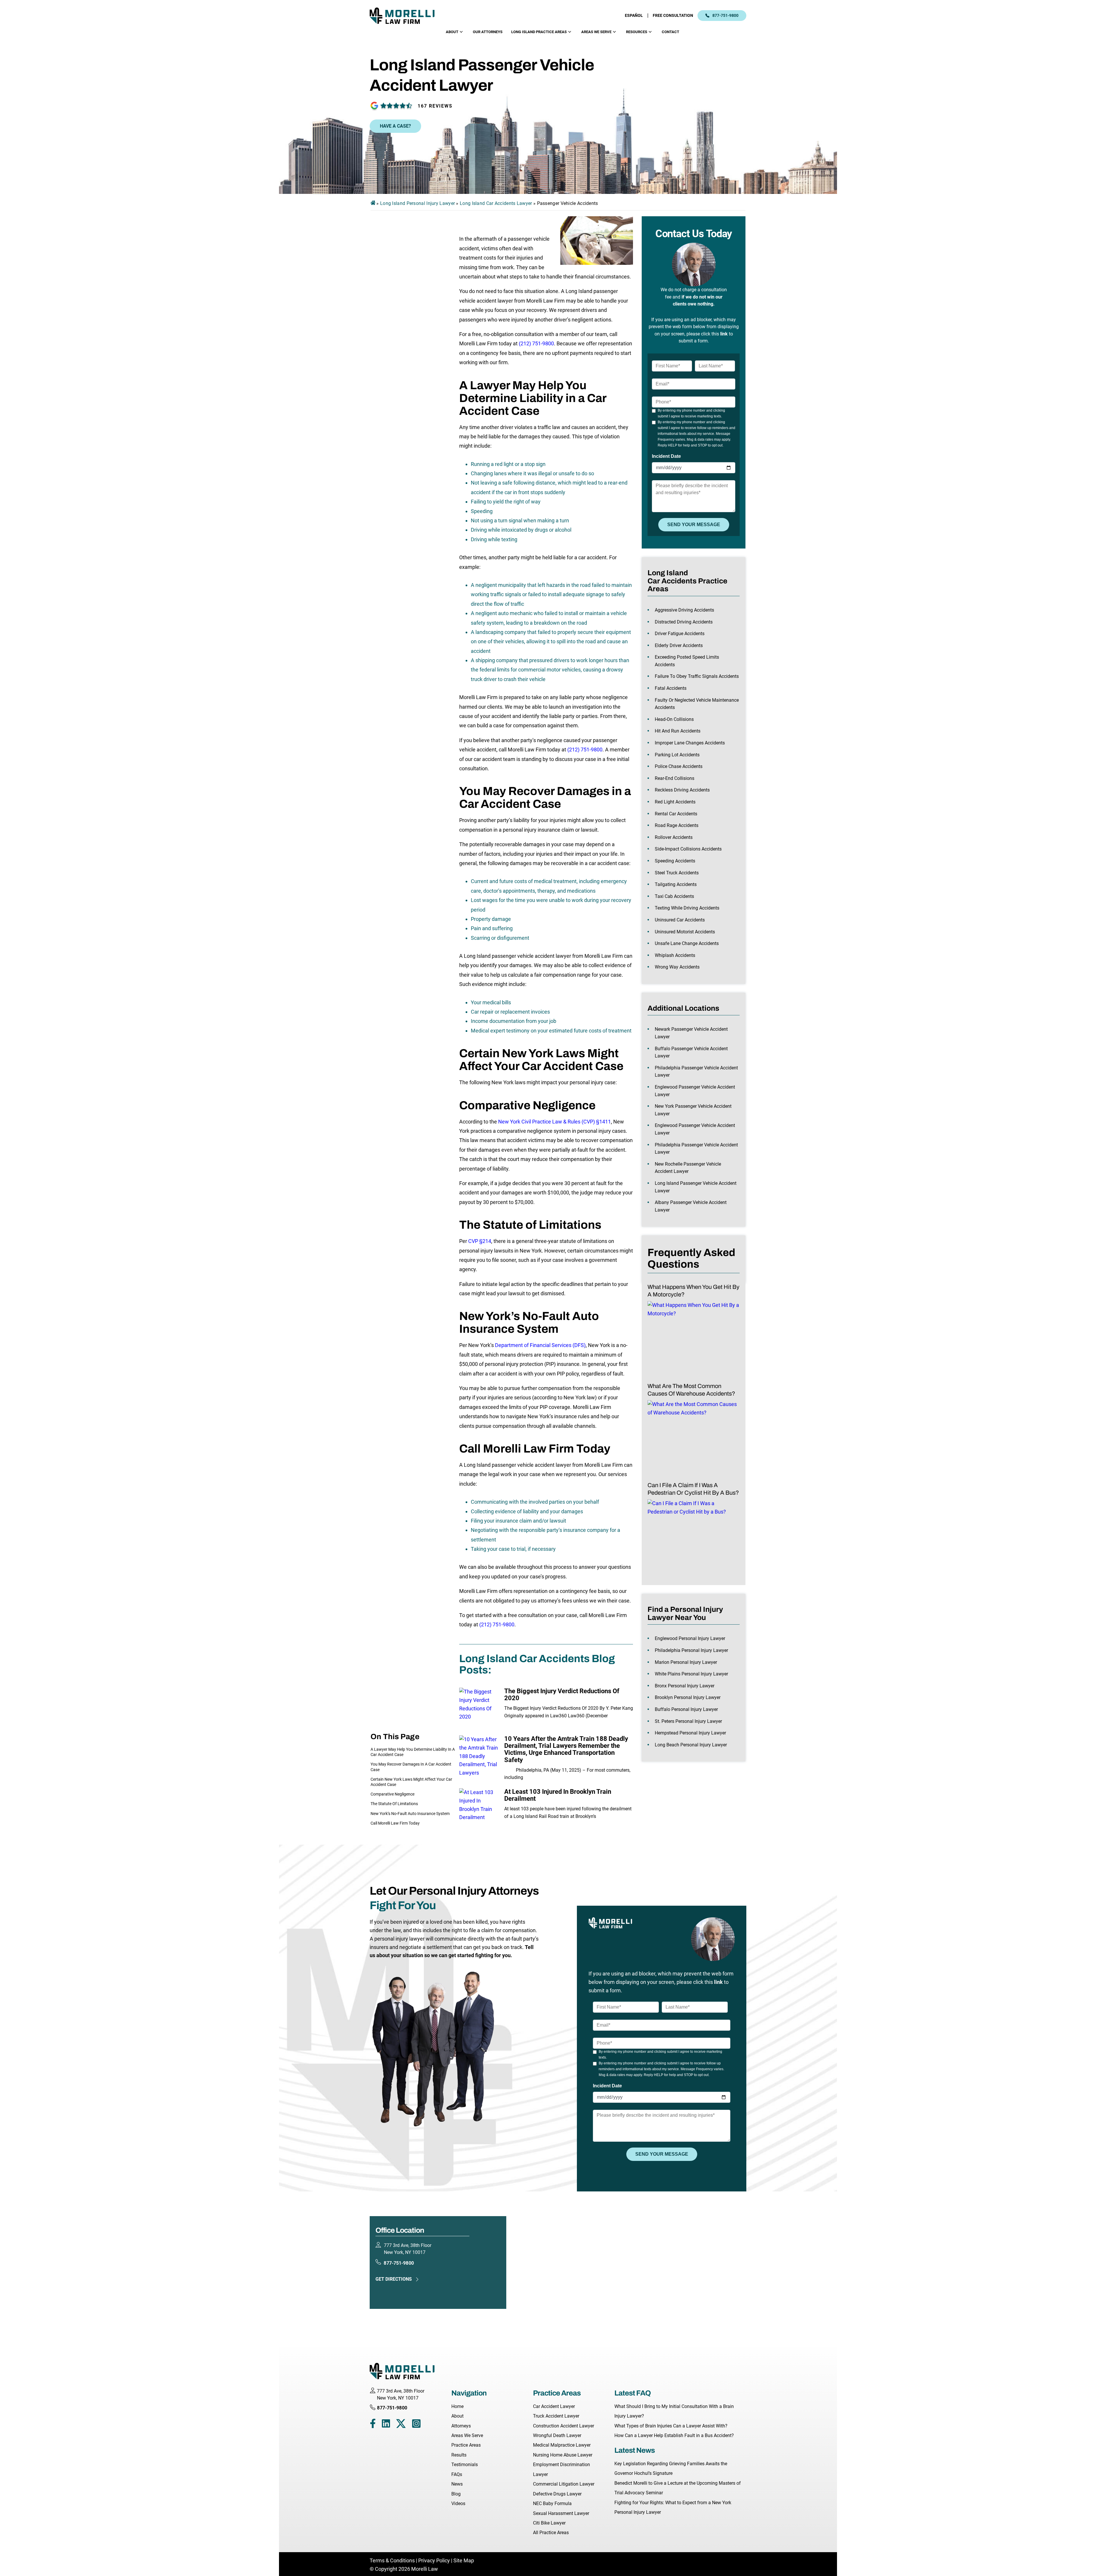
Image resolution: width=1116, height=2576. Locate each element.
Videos (458, 2503)
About (452, 32)
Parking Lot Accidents (677, 755)
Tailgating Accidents (676, 884)
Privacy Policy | (435, 2560)
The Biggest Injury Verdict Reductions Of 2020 (562, 1695)
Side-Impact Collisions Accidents (688, 849)
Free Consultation (673, 15)
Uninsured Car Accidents (680, 920)
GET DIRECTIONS (394, 2279)
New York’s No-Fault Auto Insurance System (410, 1814)
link (724, 334)
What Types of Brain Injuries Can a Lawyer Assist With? (671, 2426)
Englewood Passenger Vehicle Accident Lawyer (695, 1091)
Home (457, 2406)
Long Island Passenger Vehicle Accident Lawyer (696, 1187)
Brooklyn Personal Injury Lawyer (688, 1697)
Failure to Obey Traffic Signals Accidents (697, 676)
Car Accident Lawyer (554, 2406)
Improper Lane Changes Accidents (690, 743)
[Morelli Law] (406, 16)
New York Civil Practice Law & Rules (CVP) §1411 (555, 1122)
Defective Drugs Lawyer (557, 2494)
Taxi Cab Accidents (674, 896)
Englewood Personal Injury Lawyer (690, 1638)
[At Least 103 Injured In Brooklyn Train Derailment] (480, 1809)
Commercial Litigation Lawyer (564, 2484)
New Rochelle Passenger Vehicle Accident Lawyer (688, 1168)
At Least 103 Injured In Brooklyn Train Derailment (558, 1795)
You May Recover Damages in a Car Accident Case (411, 1767)
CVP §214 (480, 1241)
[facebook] (373, 2425)
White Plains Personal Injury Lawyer (691, 1674)
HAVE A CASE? (395, 126)
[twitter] (401, 2425)
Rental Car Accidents (676, 814)
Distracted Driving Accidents (684, 622)
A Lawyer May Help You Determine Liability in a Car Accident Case (413, 1752)
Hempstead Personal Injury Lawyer (690, 1733)
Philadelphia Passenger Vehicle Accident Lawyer (696, 1072)
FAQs (457, 2474)
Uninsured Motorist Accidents (685, 932)
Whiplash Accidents (675, 955)
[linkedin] (386, 2425)
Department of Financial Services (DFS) (540, 1345)
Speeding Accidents (675, 861)
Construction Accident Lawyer (564, 2426)
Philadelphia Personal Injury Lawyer (691, 1650)
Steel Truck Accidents (677, 873)
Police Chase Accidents (679, 766)
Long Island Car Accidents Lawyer (496, 203)
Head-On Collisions (674, 719)
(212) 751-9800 (536, 343)
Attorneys (461, 2426)
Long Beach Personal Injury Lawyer (691, 1745)
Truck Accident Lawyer (556, 2416)
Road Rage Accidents (677, 825)
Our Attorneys (488, 32)
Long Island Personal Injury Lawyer (417, 203)
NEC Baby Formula (552, 2503)
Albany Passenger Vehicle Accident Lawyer (691, 1206)
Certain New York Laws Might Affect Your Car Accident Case (411, 1782)
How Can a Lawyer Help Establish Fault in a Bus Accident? (674, 2435)
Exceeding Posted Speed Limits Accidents (687, 661)
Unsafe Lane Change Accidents (687, 943)
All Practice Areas (551, 2533)
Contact (670, 32)
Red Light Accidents (675, 802)
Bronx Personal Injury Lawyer (685, 1686)
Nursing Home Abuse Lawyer (563, 2455)
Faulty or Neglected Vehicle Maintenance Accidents (697, 704)
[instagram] (416, 2425)
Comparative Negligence (392, 1794)
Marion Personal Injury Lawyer (686, 1662)
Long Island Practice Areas (539, 32)
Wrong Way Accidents (677, 967)
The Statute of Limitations (394, 1804)
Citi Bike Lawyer (549, 2523)
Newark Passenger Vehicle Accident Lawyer (691, 1033)
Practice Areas (466, 2445)
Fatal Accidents (671, 688)
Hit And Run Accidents (678, 731)
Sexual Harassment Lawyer (561, 2513)
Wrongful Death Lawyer (557, 2435)
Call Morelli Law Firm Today (395, 1823)
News (457, 2484)
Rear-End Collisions (675, 778)
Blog (456, 2494)
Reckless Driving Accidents (682, 790)
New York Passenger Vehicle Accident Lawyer (693, 1110)
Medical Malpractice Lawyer (562, 2445)
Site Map (464, 2560)
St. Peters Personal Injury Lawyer (688, 1721)
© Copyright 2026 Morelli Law (404, 2569)
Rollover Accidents (674, 837)
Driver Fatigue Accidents (680, 634)
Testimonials (465, 2465)
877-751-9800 (725, 15)
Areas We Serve (596, 32)
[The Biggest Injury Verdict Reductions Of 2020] (480, 1708)
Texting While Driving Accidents (687, 908)
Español (634, 15)
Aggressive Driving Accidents (684, 610)
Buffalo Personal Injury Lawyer (686, 1709)
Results (459, 2455)
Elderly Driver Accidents (679, 645)
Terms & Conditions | (394, 2560)
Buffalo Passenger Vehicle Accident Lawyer (691, 1052)
